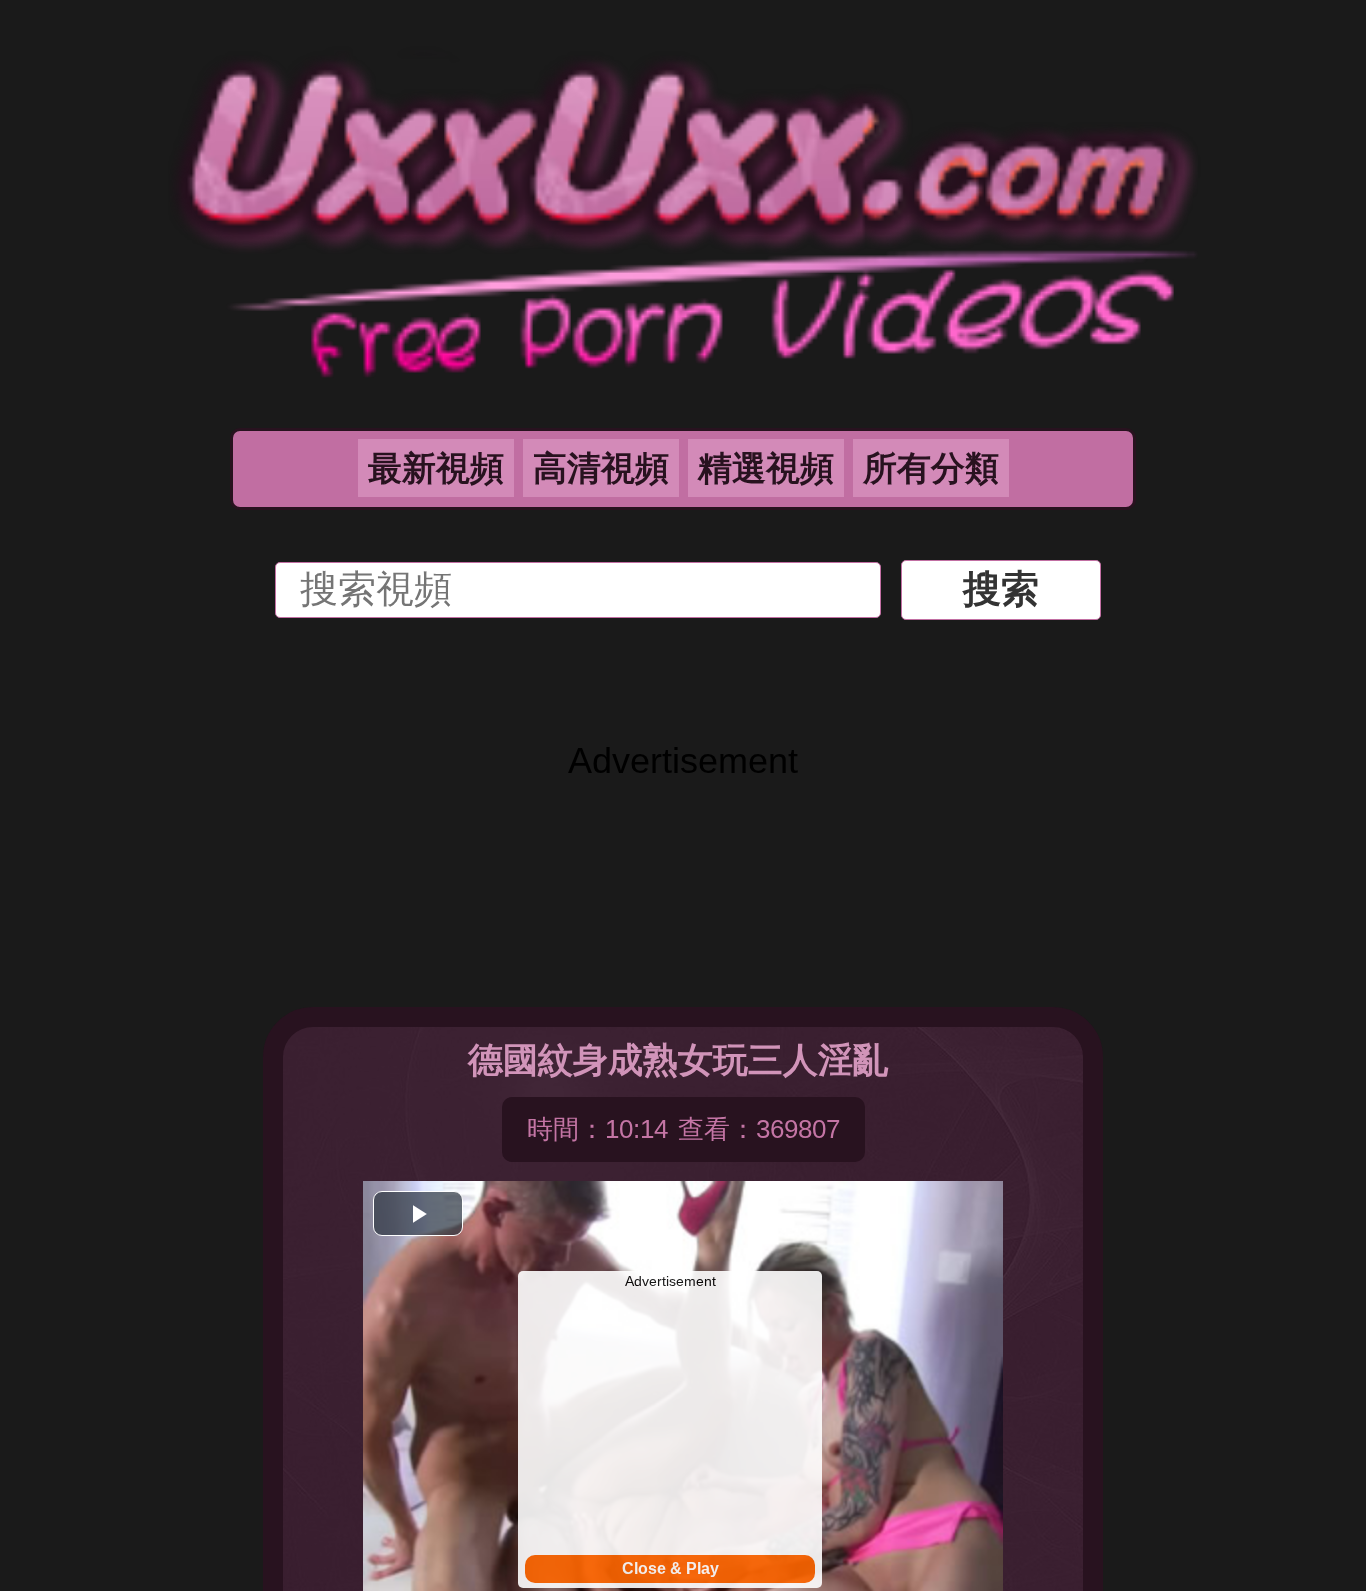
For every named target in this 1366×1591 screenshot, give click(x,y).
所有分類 (931, 468)
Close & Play (670, 1568)
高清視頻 (601, 468)
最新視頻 (436, 468)
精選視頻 (766, 468)
